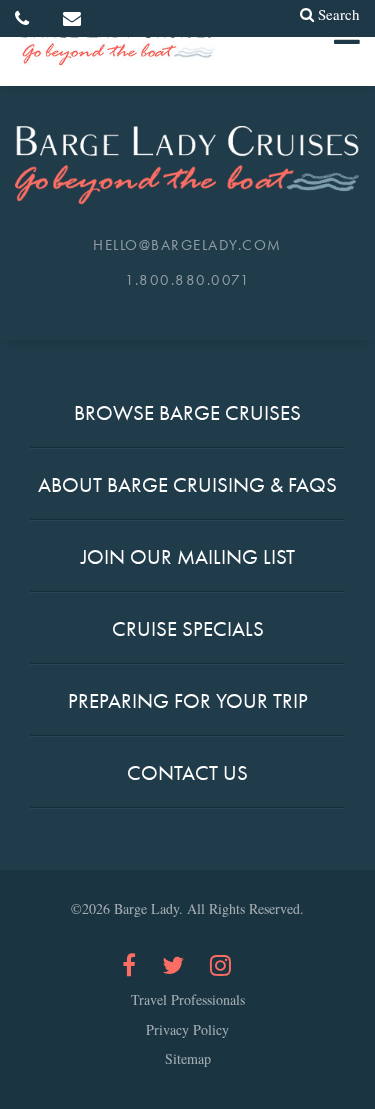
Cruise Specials (188, 628)
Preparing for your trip (188, 700)
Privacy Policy (187, 1030)
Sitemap (188, 1059)
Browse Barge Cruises (187, 412)
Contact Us (187, 772)
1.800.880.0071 (187, 280)
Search (339, 14)
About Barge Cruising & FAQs (187, 484)
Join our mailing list (188, 556)
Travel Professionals (188, 1000)
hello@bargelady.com (187, 245)
